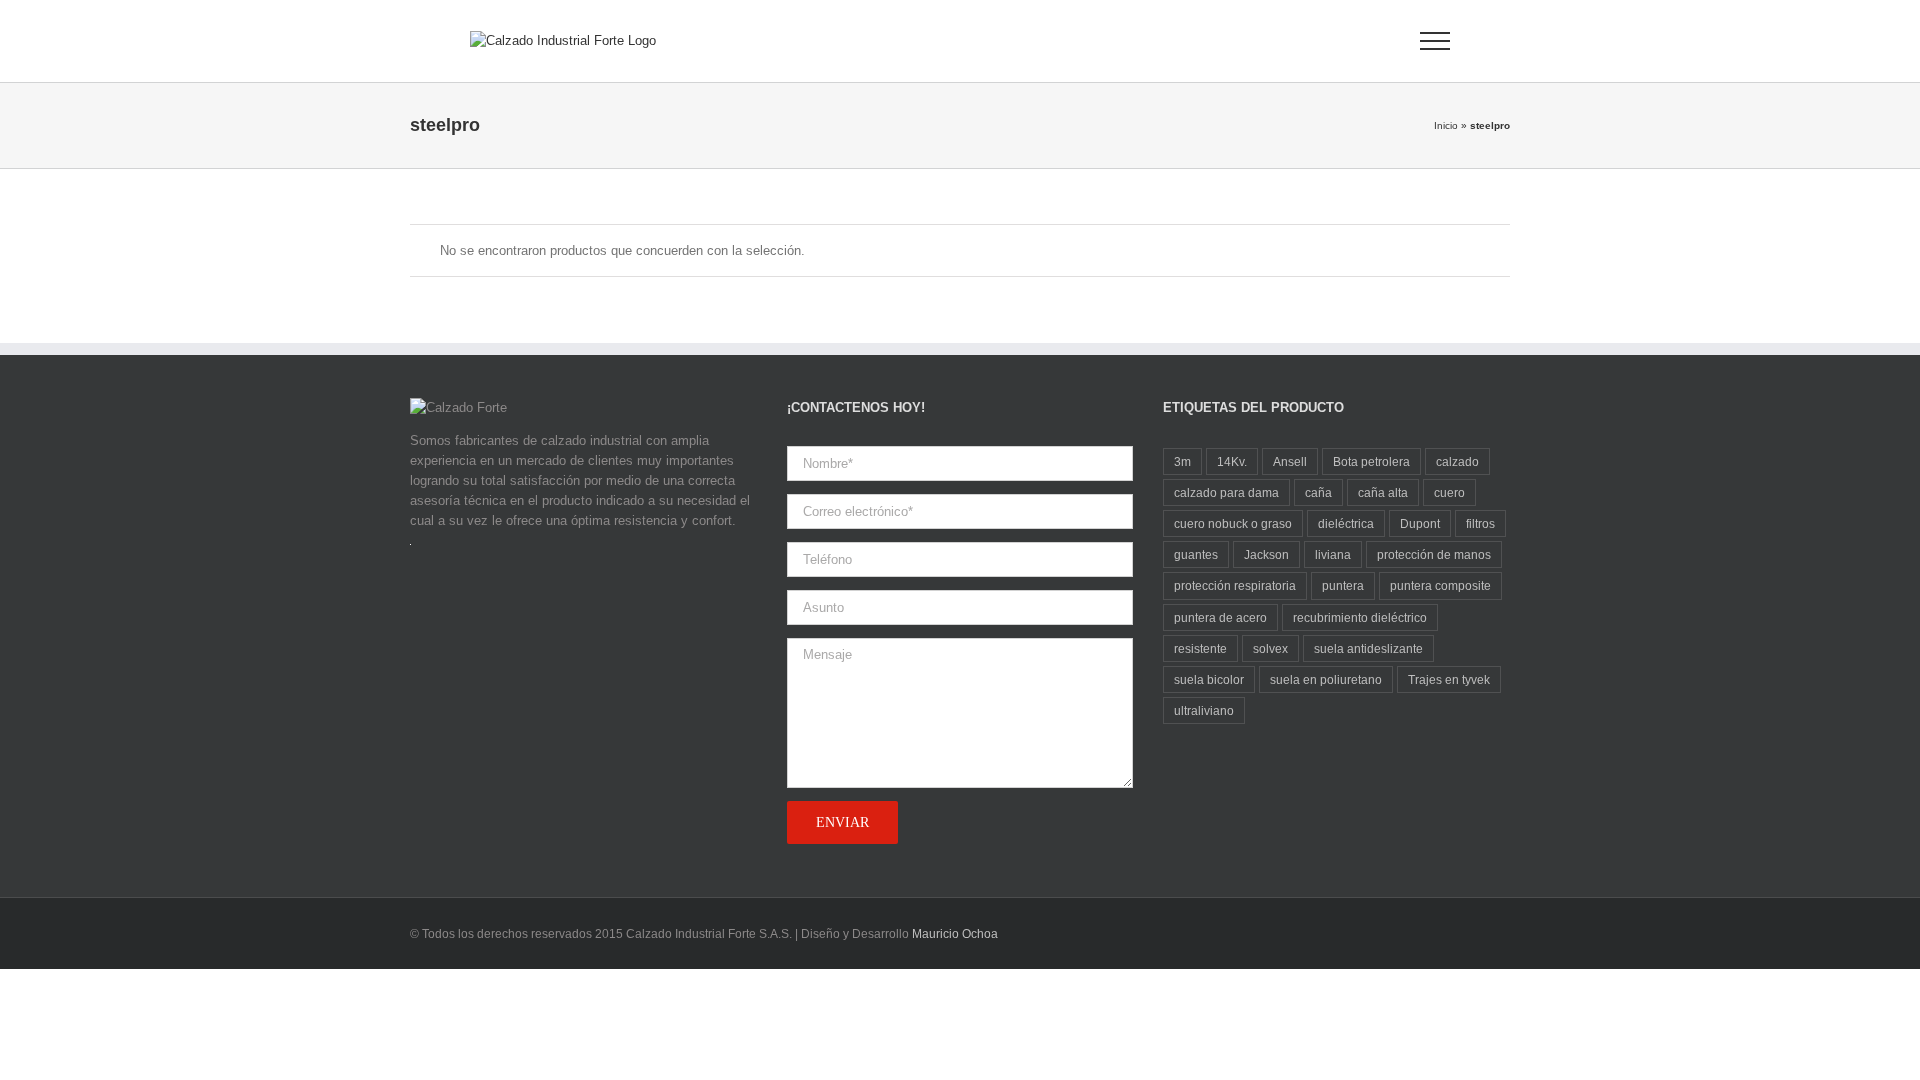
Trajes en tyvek (1449, 679)
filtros (1480, 523)
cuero (1449, 492)
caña (1318, 492)
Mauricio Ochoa (955, 934)
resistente (1200, 648)
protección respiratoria (1235, 585)
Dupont (1420, 523)
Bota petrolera (1371, 461)
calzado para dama (1226, 492)
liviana (1333, 554)
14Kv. (1232, 461)
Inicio (1446, 125)
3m (1182, 461)
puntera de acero (1220, 617)
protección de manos (1434, 554)
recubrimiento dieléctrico (1360, 617)
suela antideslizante (1368, 648)
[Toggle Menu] (1435, 41)
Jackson (1266, 554)
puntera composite (1440, 585)
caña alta (1383, 492)
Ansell (1290, 461)
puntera (1343, 585)
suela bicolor (1209, 679)
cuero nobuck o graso (1233, 523)
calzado (1457, 461)
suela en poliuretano (1326, 679)
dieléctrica (1346, 523)
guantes (1196, 554)
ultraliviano (1204, 710)
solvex (1270, 648)
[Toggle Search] (1366, 40)
